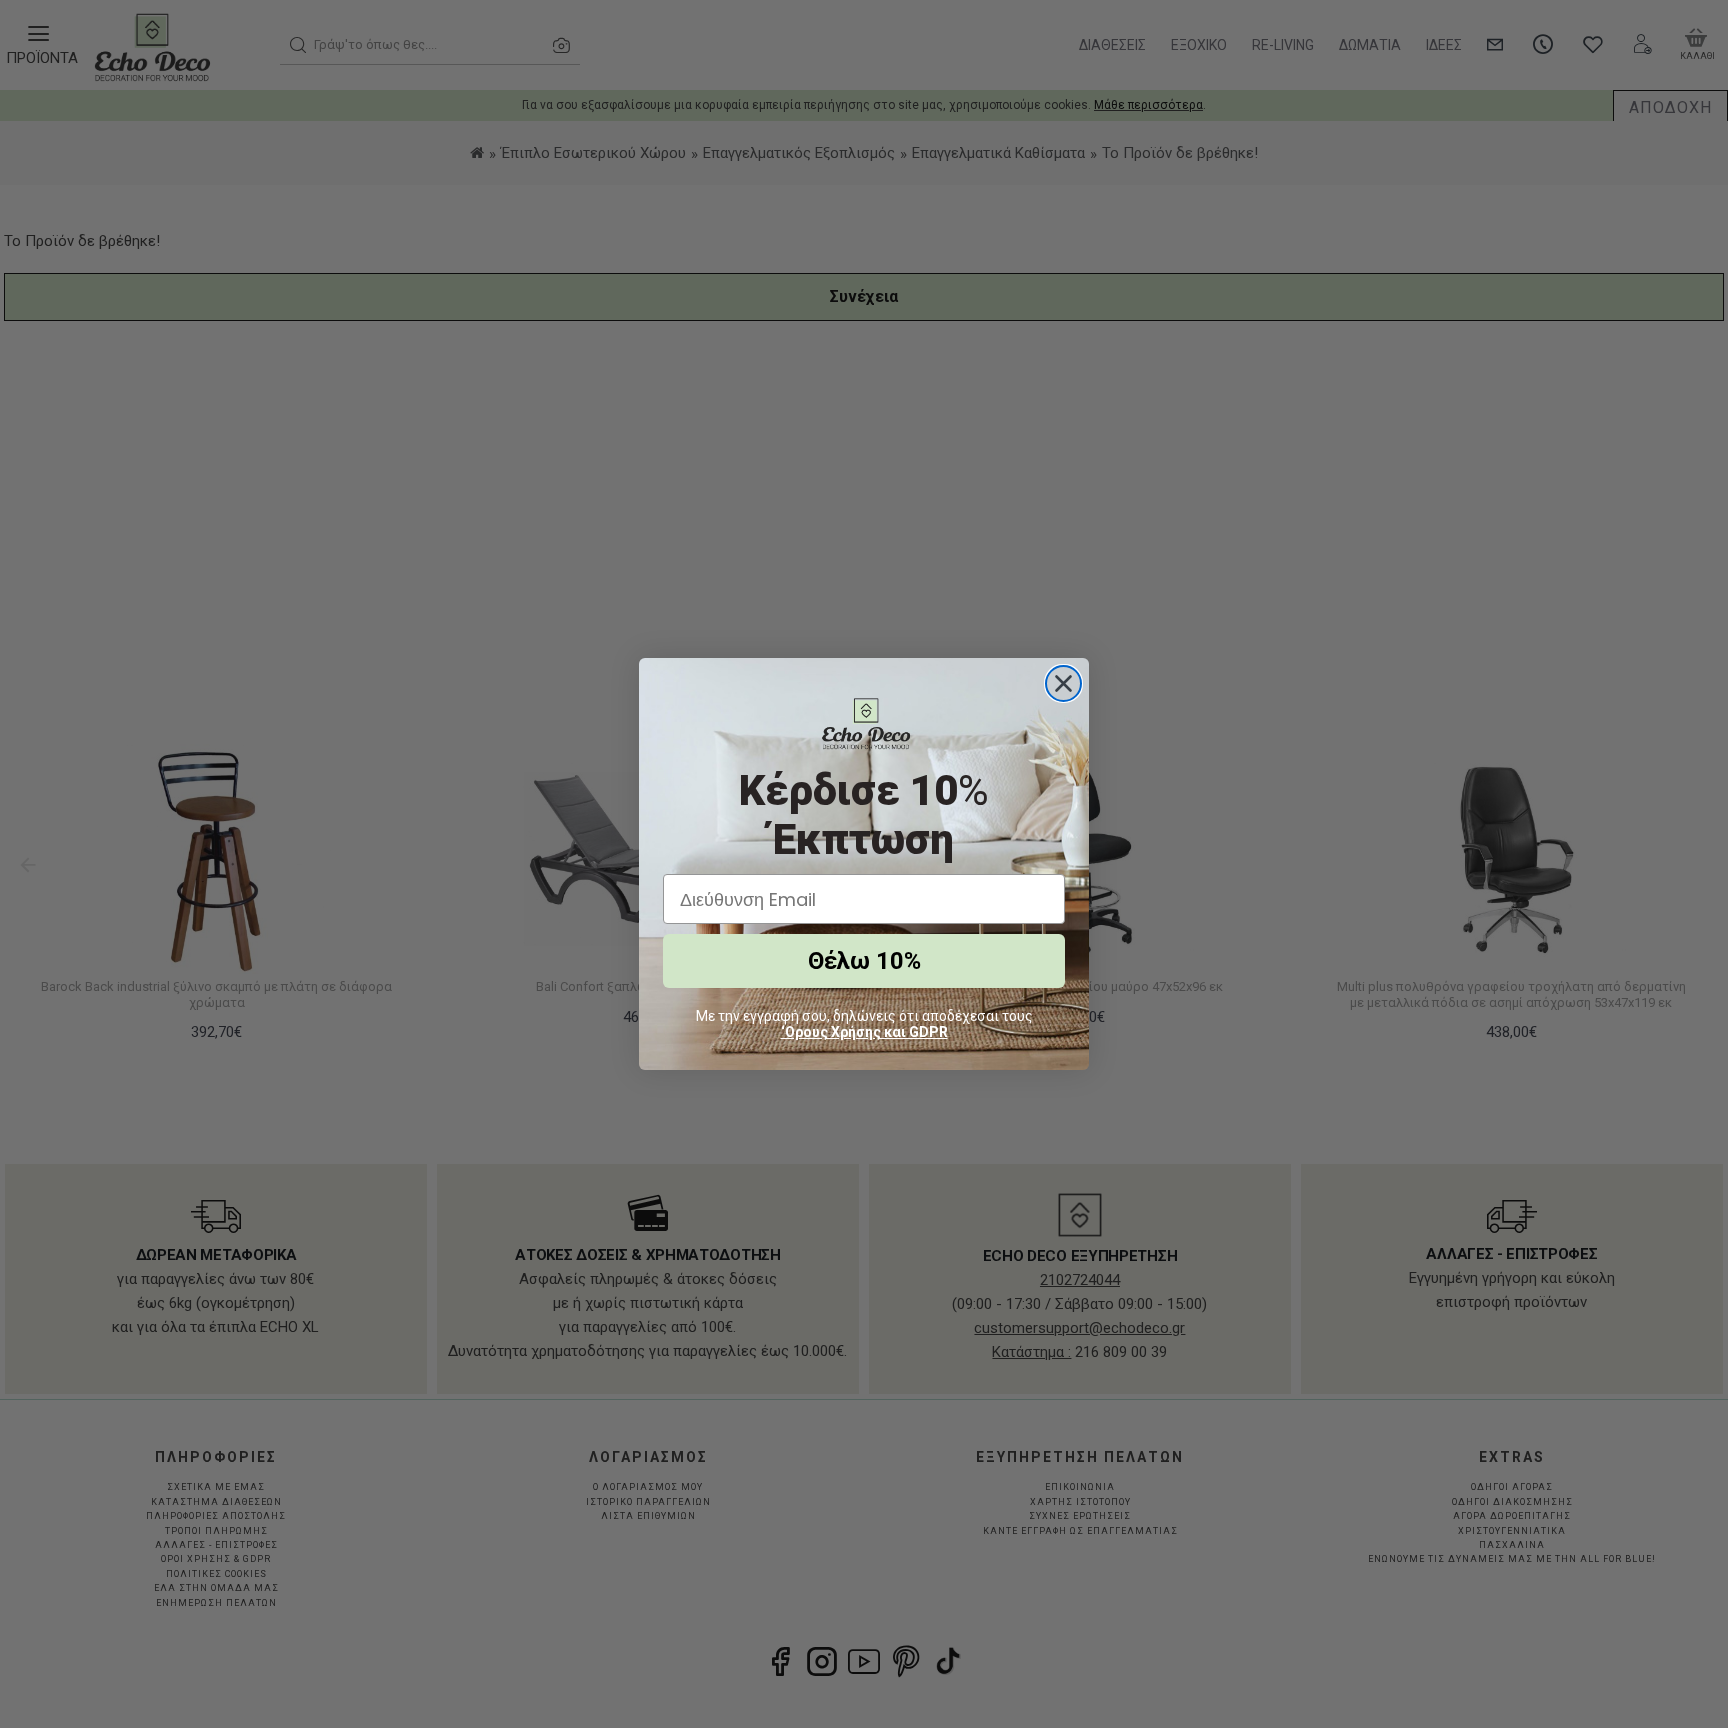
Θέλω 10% (864, 961)
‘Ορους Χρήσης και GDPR (864, 1032)
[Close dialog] (1063, 683)
